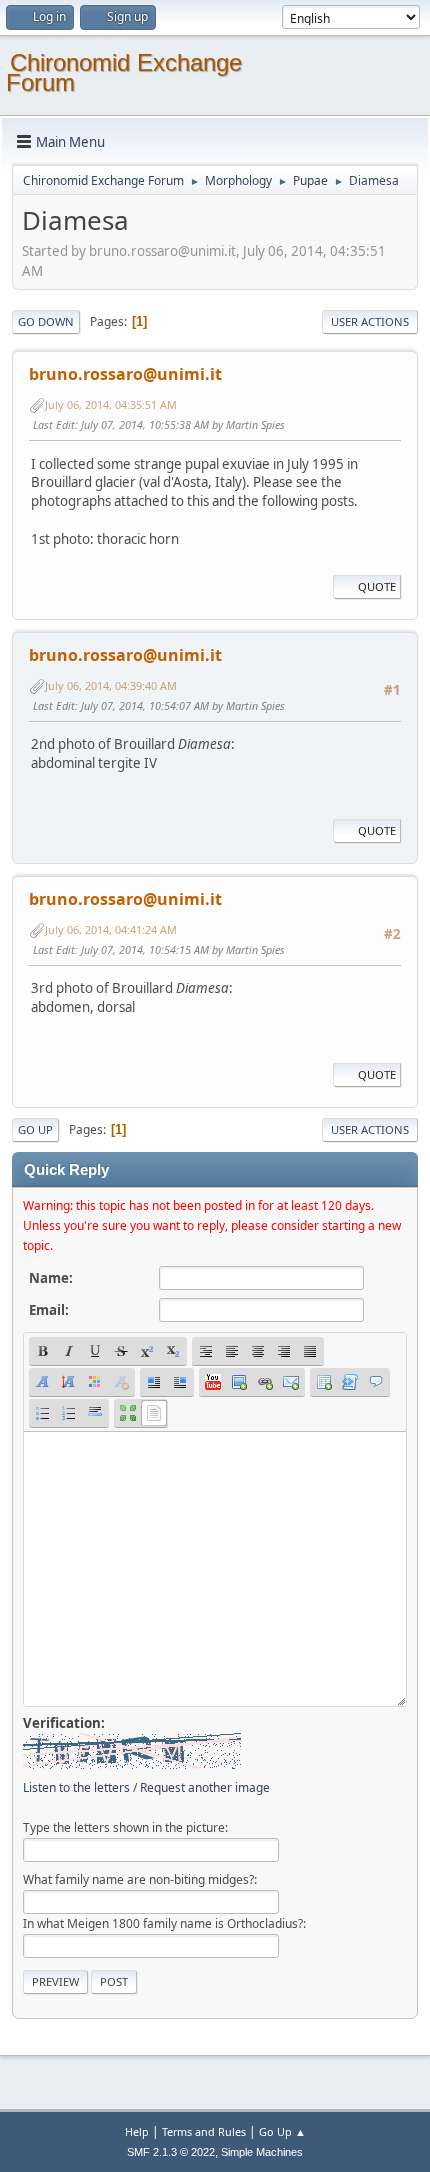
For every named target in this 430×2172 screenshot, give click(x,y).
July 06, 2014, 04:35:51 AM (111, 404)
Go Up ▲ (282, 2131)
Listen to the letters (76, 1787)
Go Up (35, 1129)
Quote (377, 586)
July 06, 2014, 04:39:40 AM (111, 685)
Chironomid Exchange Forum (124, 72)
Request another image (205, 1787)
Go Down (46, 321)
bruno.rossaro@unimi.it (125, 374)
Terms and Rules (204, 2131)
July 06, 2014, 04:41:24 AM (111, 929)
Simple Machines (262, 2152)
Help (137, 2131)
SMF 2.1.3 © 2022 (171, 2152)
